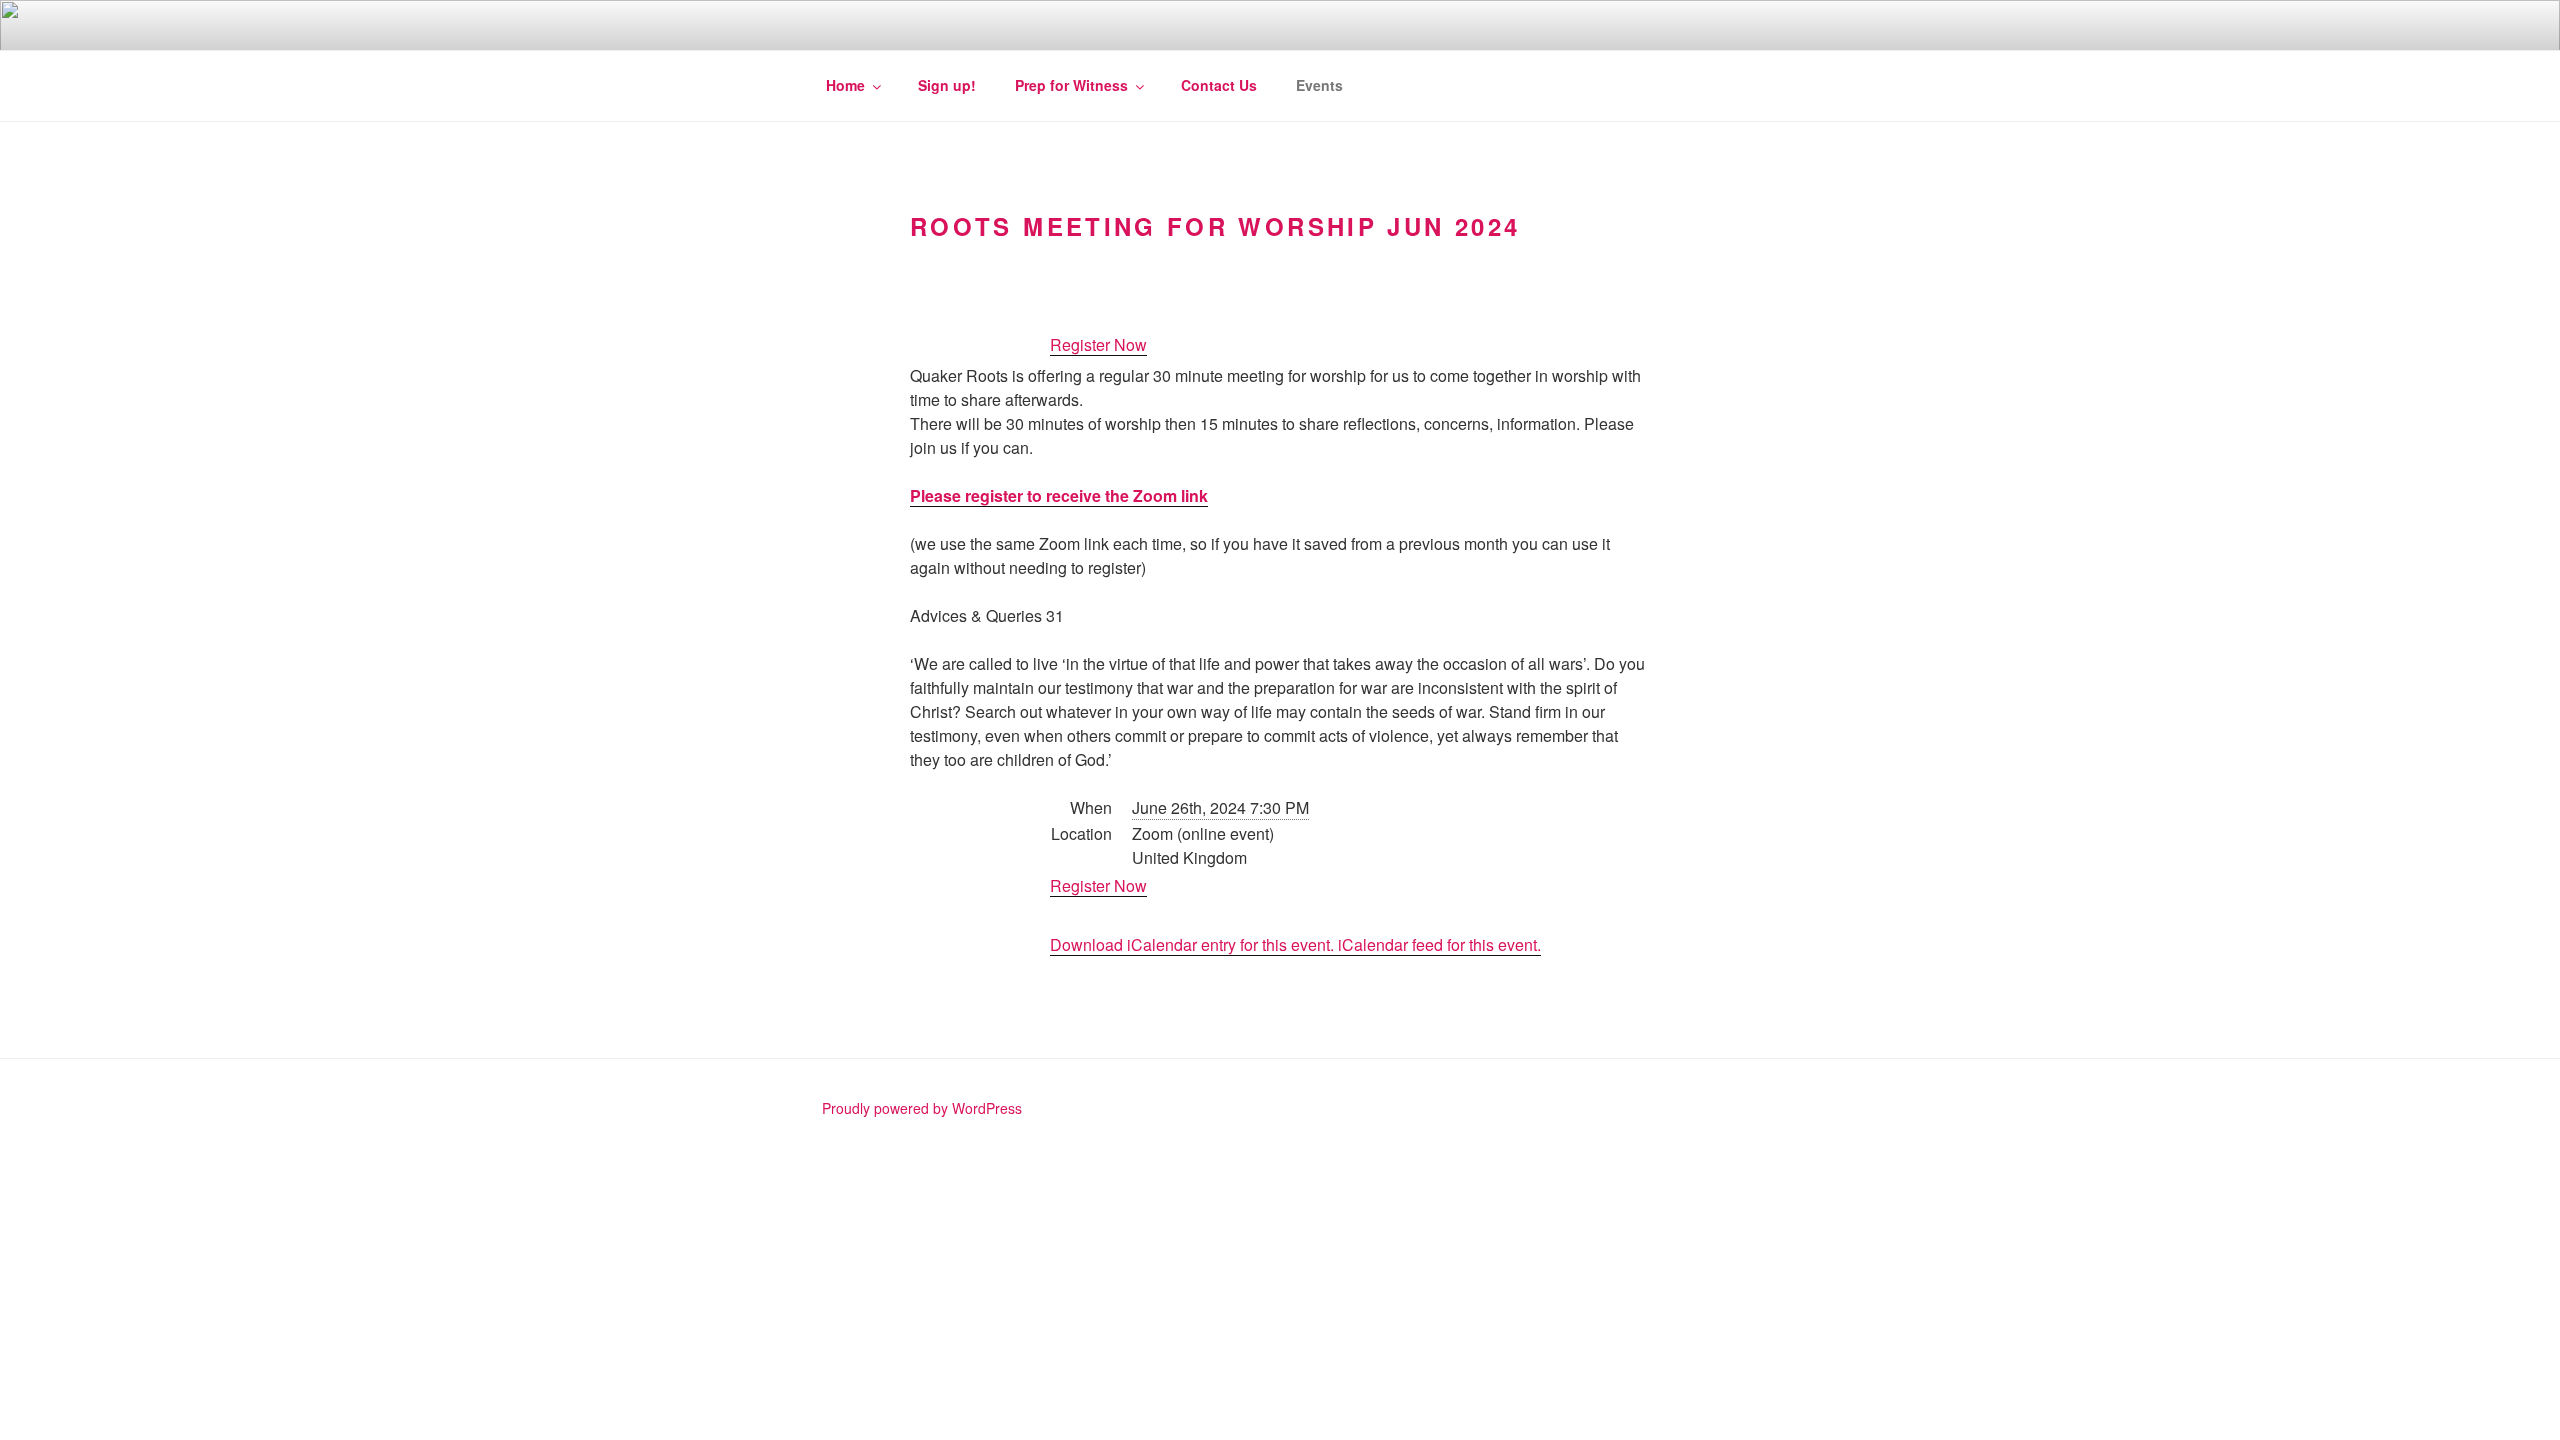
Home (845, 85)
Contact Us (1219, 85)
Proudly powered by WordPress (922, 1108)
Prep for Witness (1071, 85)
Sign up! (947, 85)
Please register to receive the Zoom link (1059, 495)
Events (1319, 85)
